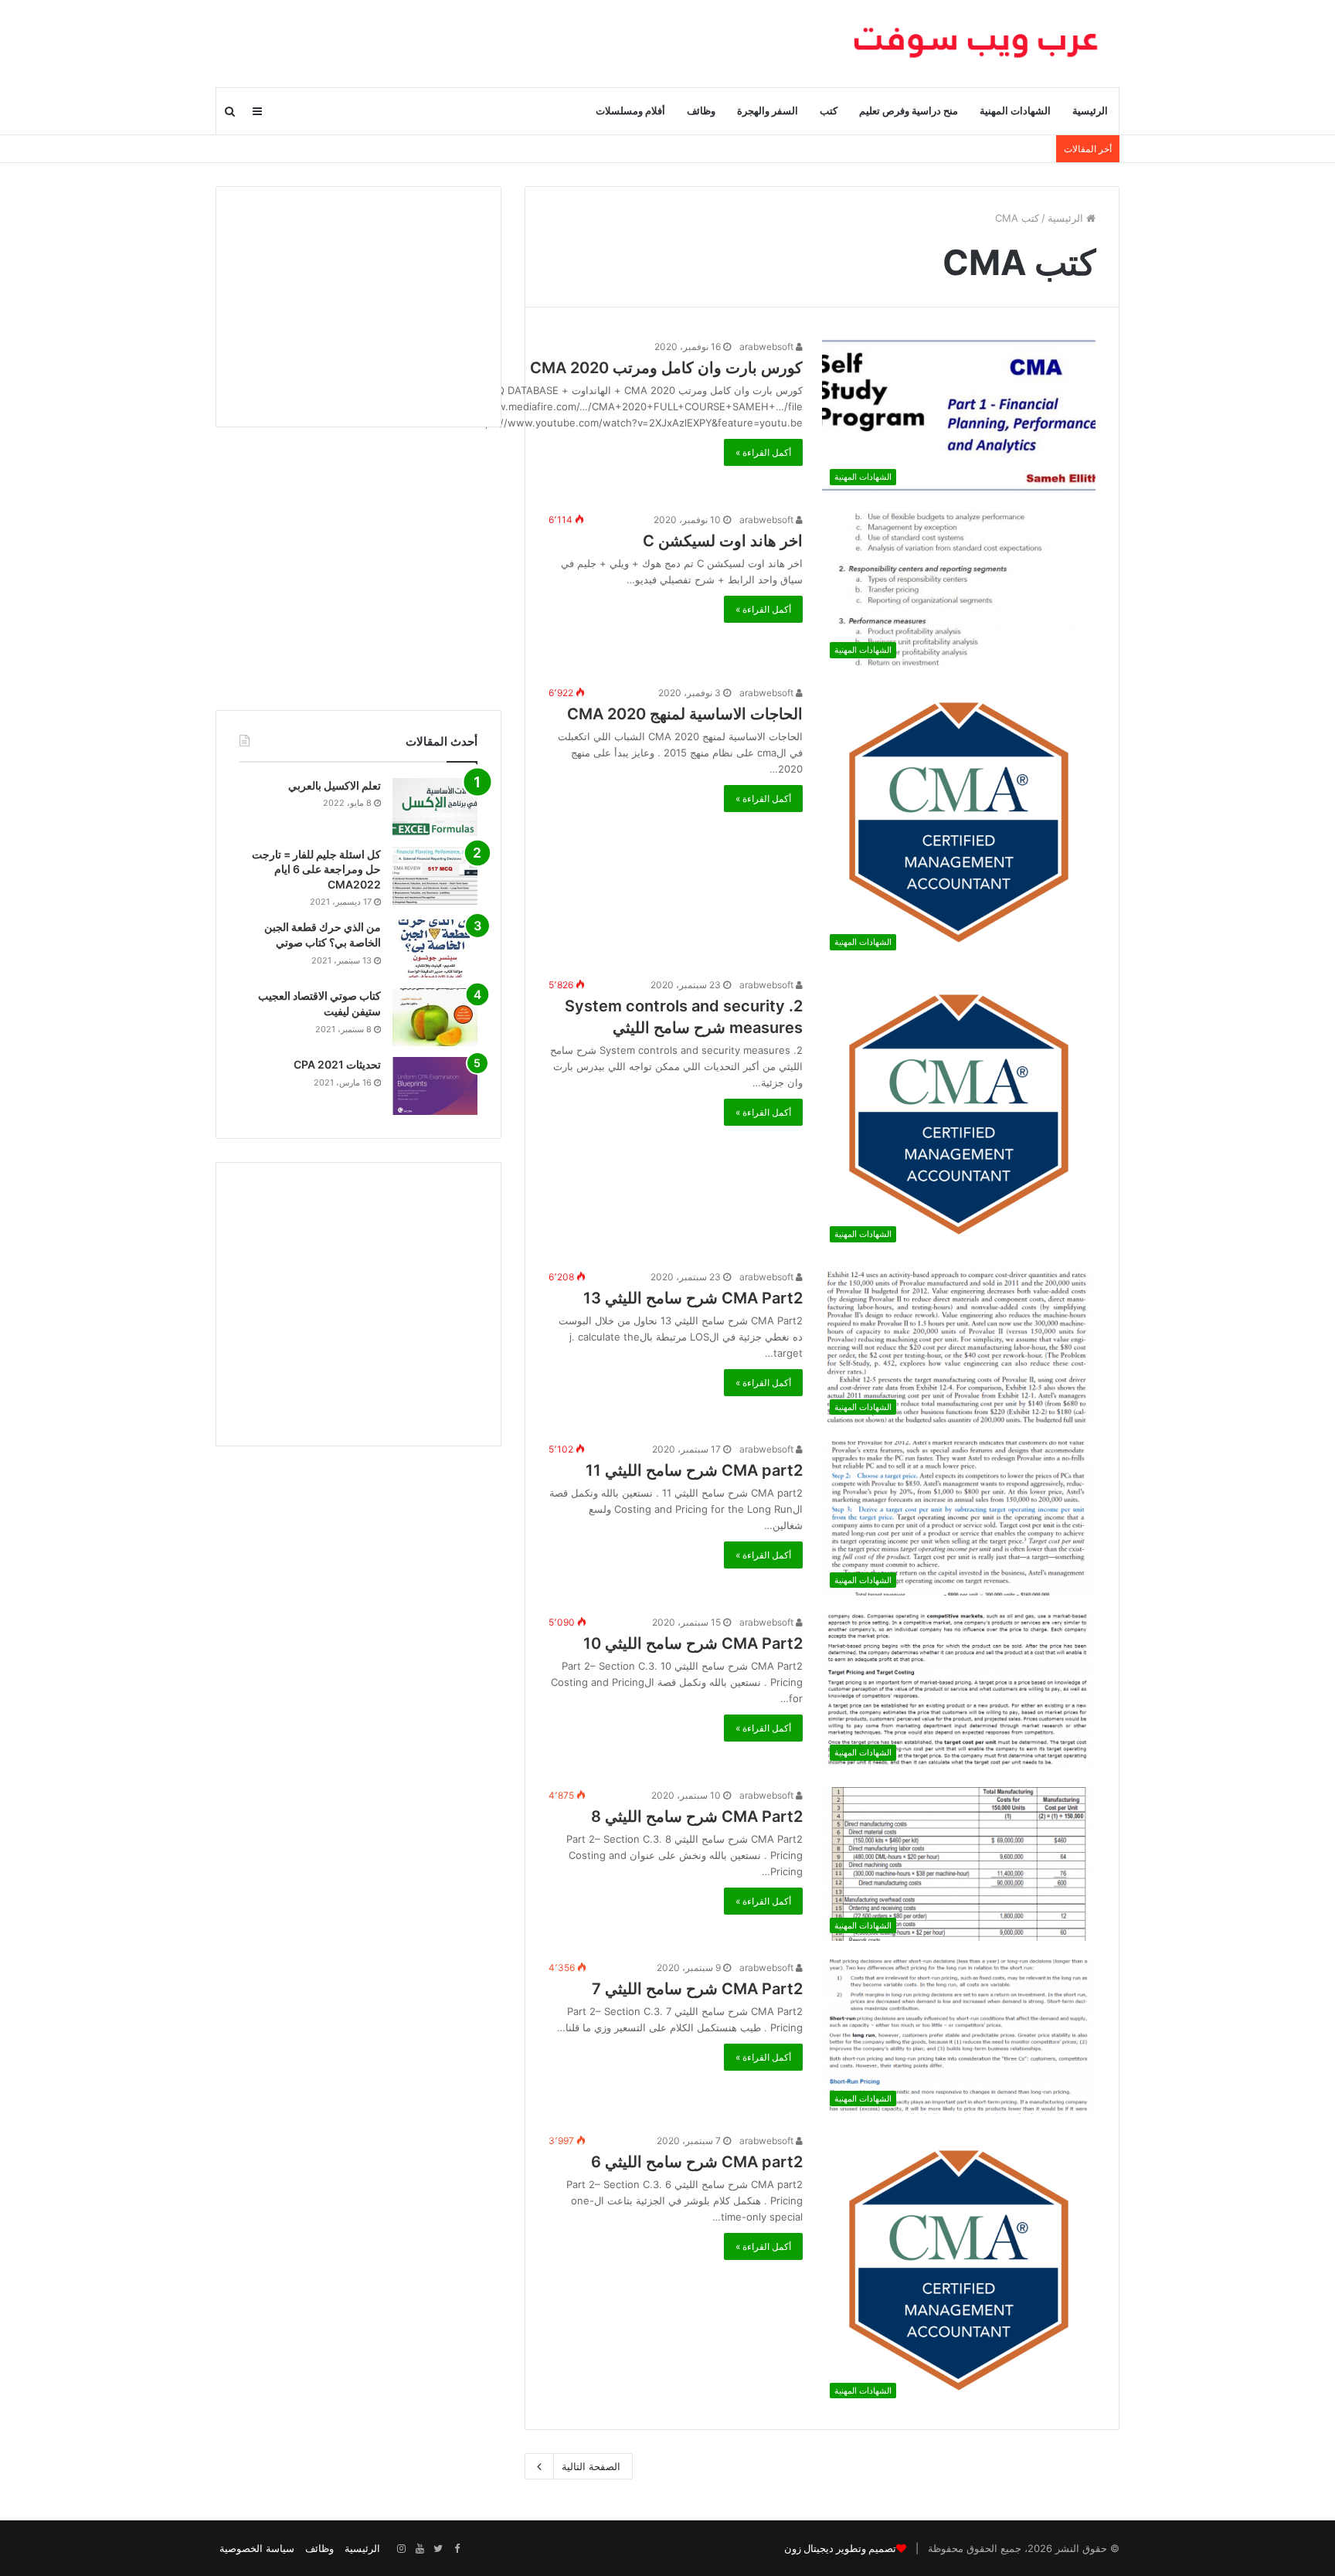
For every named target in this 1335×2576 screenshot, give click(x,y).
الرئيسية (1090, 111)
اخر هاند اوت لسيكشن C (723, 541)
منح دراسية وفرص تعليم (909, 111)
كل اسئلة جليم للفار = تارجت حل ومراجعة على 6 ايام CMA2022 (316, 869)
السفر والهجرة (768, 111)
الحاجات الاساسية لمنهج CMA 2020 (685, 714)
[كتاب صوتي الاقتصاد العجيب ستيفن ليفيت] (435, 1017)
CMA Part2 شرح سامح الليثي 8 (697, 1816)
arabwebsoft (768, 347)
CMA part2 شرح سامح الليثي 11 (694, 1470)
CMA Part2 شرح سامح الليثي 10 (693, 1643)
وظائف (701, 111)
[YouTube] (420, 2549)
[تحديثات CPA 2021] (435, 1086)
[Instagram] (401, 2549)
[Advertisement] (358, 307)
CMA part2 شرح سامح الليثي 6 (697, 2162)
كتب (829, 111)
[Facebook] (457, 2549)
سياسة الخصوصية (257, 2548)
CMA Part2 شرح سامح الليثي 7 (697, 1989)
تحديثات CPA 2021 (337, 1064)
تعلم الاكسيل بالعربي (335, 785)
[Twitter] (438, 2549)
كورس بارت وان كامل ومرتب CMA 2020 (666, 368)
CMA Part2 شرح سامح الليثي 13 (693, 1298)
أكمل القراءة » (763, 452)
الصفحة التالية (591, 2466)
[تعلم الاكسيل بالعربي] (435, 807)
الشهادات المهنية (1015, 111)
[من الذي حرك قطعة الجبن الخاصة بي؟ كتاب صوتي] (435, 948)
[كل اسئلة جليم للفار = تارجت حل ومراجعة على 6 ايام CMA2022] (435, 876)
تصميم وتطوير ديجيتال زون (840, 2549)
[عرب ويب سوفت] (977, 43)
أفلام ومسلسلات (630, 111)
